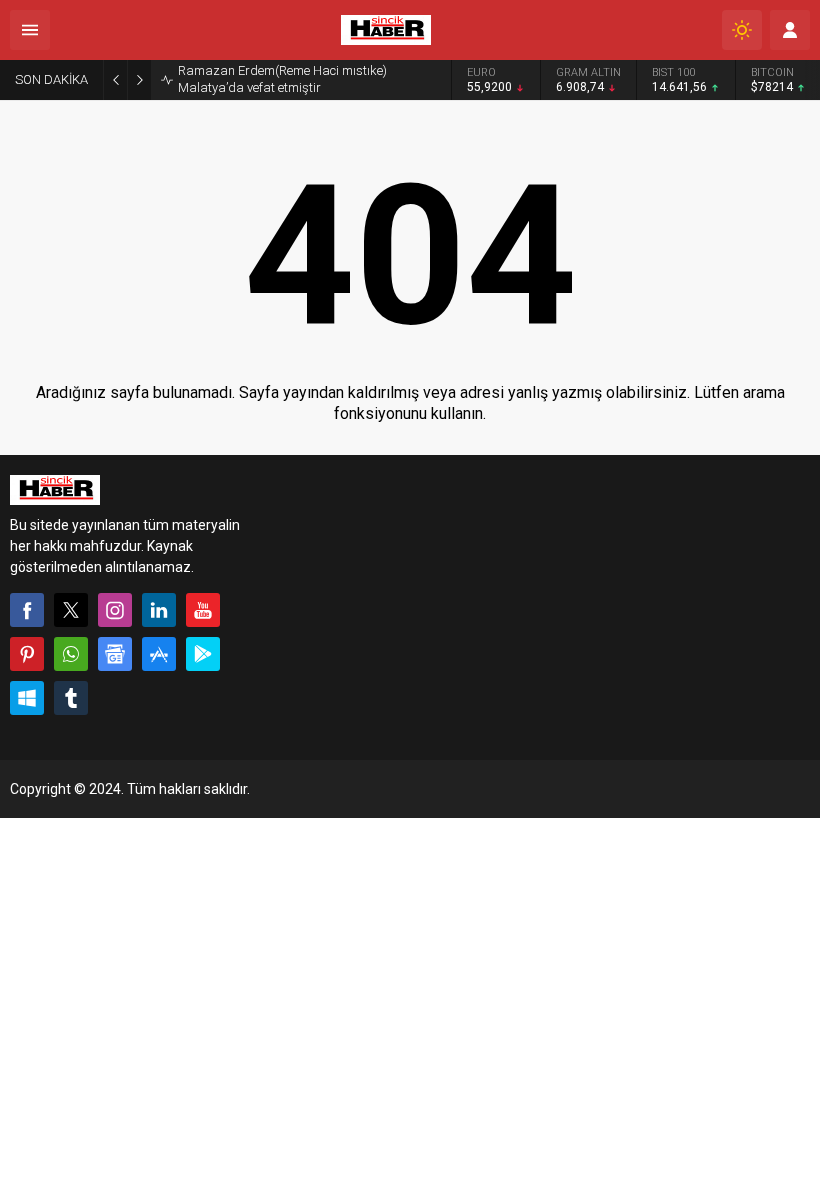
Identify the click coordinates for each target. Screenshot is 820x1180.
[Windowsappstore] (27, 698)
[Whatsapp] (71, 654)
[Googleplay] (203, 654)
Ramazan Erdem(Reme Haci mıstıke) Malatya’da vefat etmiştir (282, 79)
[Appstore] (159, 654)
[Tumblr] (71, 698)
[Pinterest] (27, 654)
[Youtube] (203, 610)
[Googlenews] (115, 654)
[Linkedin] (159, 610)
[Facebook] (27, 610)
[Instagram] (115, 610)
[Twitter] (71, 610)
